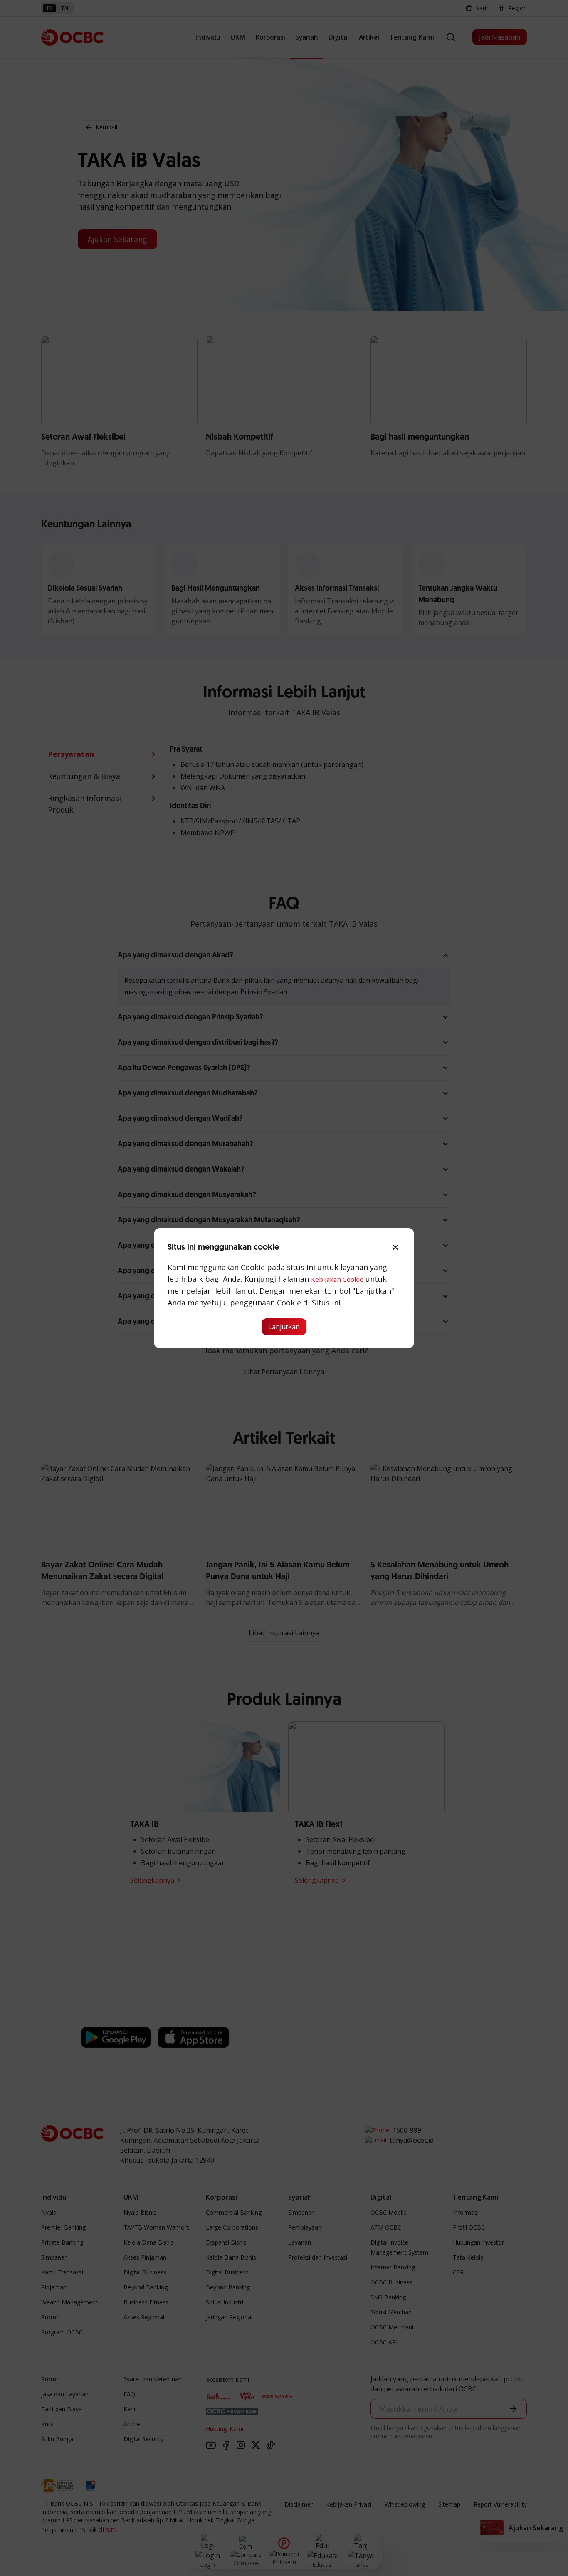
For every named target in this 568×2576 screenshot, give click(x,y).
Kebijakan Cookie (337, 1279)
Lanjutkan (284, 1327)
